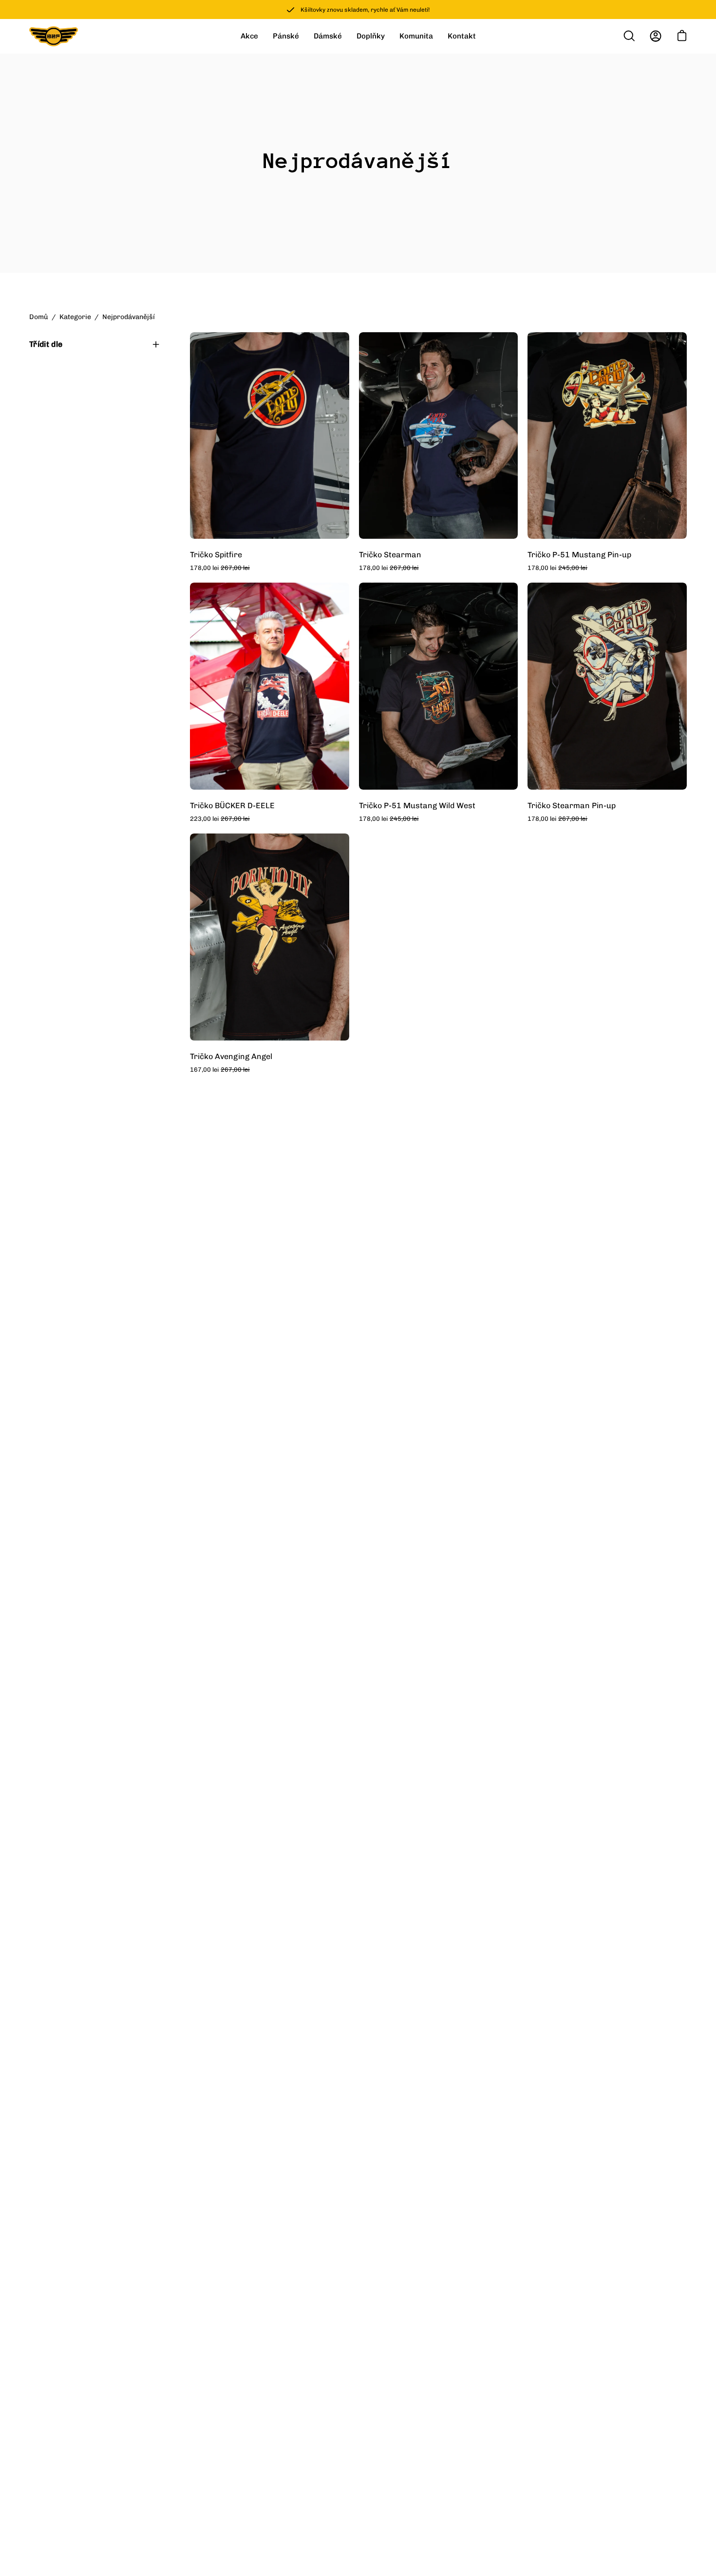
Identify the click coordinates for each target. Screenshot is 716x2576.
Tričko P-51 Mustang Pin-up (579, 555)
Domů (39, 317)
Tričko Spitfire (216, 555)
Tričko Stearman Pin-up (572, 805)
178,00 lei (220, 568)
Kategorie (75, 317)
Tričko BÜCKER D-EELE (232, 805)
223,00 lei (220, 819)
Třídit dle (46, 344)
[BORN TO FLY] (54, 36)
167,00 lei (220, 1070)
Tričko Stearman (390, 555)
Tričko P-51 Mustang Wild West (417, 805)
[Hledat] (629, 36)
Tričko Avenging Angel (231, 1056)
